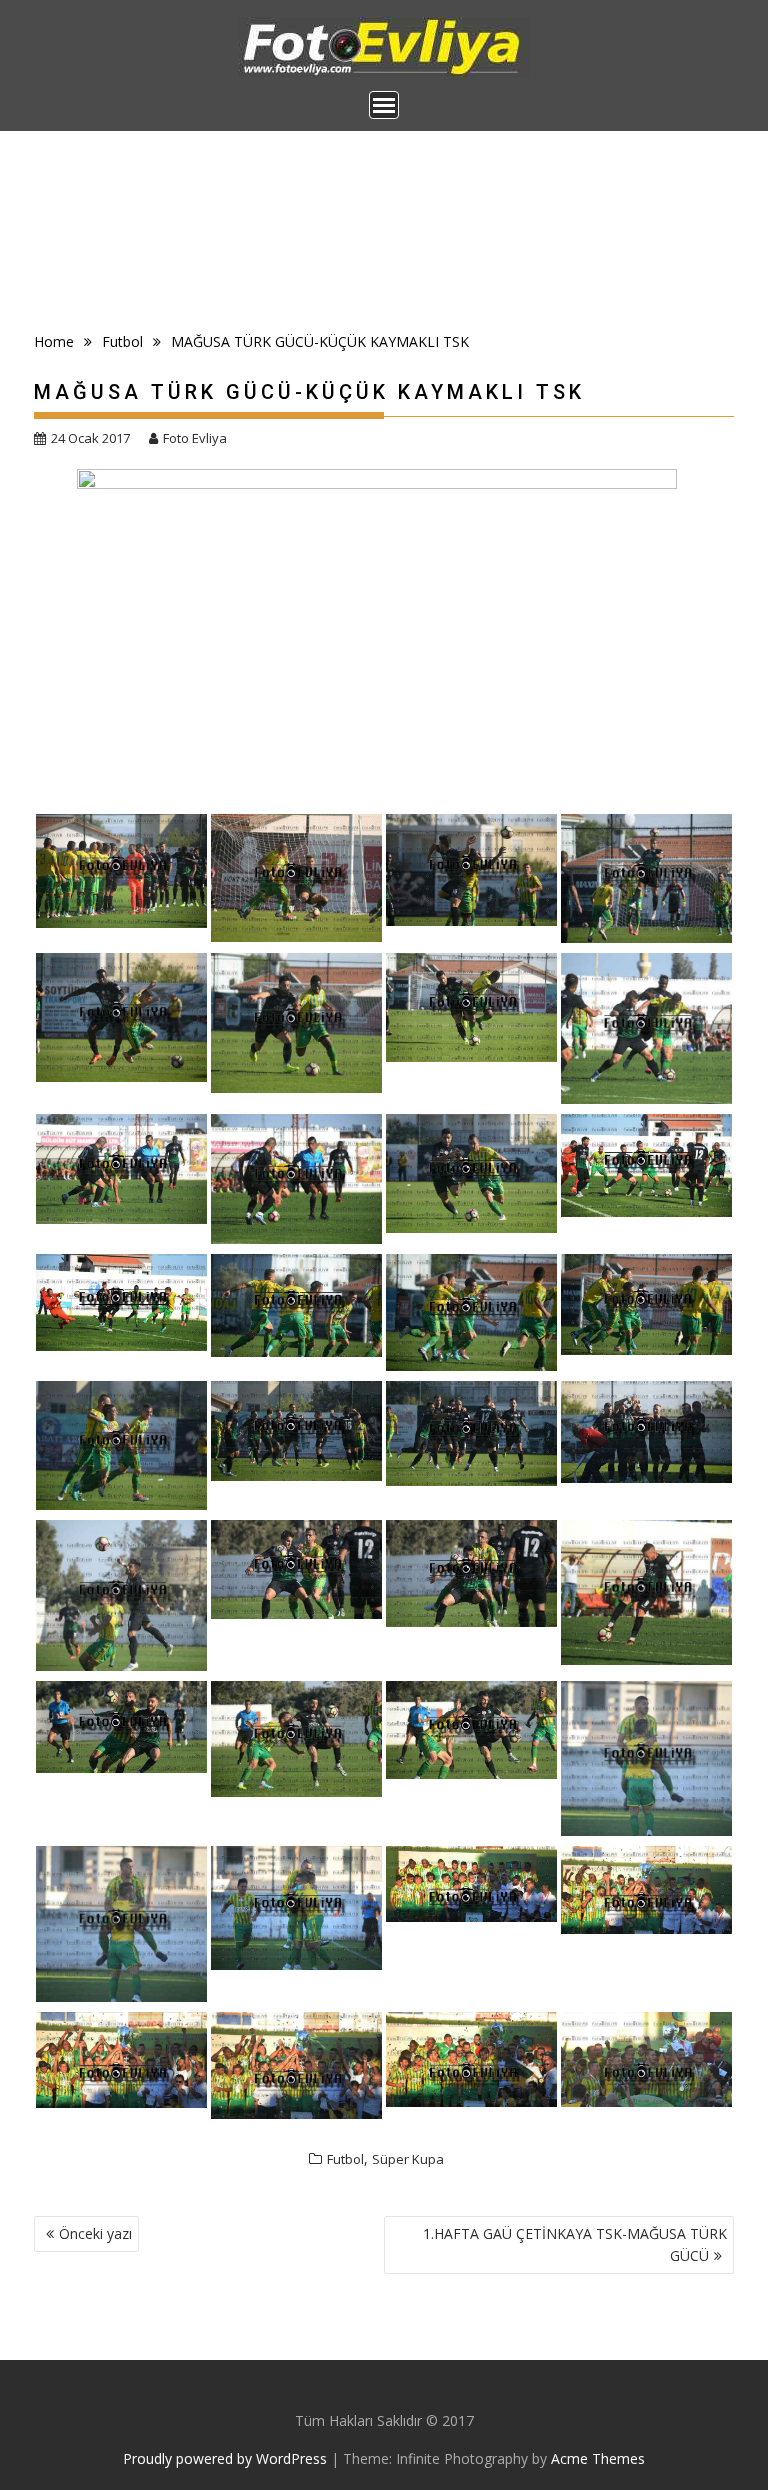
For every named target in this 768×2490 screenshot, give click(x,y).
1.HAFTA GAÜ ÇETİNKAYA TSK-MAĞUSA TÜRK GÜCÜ (575, 2244)
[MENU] (384, 105)
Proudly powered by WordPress (225, 2458)
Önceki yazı (95, 2233)
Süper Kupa (408, 2159)
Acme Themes (598, 2458)
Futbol (345, 2159)
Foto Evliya (195, 438)
